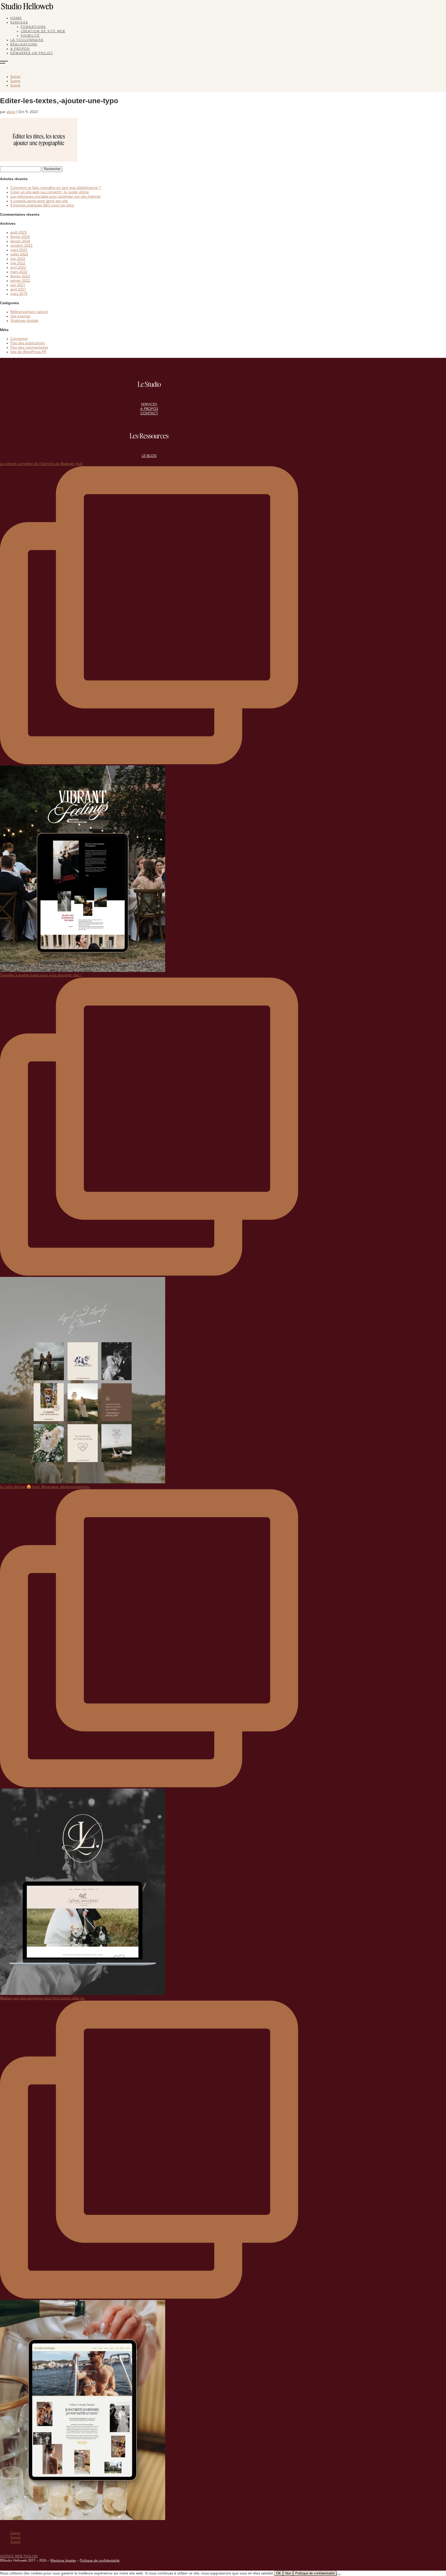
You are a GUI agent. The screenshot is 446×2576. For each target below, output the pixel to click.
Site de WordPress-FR (28, 352)
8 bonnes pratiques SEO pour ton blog (42, 205)
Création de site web (43, 31)
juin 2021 (18, 285)
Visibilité (30, 36)
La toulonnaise (27, 40)
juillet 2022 (19, 254)
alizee (11, 112)
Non (288, 2573)
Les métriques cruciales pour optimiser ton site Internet (55, 197)
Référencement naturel (29, 312)
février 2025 (20, 237)
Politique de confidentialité (100, 2561)
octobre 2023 (21, 246)
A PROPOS (149, 409)
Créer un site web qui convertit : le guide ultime (50, 192)
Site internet (20, 316)
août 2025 (19, 232)
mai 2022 (18, 263)
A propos (20, 49)
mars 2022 (19, 272)
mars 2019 (19, 294)
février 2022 (20, 276)
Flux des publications (27, 343)
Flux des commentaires (29, 348)
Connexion (19, 339)
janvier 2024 (20, 241)
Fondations (33, 27)
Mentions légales (63, 2561)
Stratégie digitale (24, 321)
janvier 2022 (20, 281)
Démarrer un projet (32, 53)
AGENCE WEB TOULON (19, 2557)
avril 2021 (18, 289)
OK (279, 2573)
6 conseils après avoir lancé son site (39, 201)
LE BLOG (149, 456)
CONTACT (149, 413)
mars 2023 (19, 250)
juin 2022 (18, 259)
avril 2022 (18, 268)
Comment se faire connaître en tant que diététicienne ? (56, 188)
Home (16, 18)
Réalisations (24, 45)
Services (19, 23)
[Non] (339, 2574)
